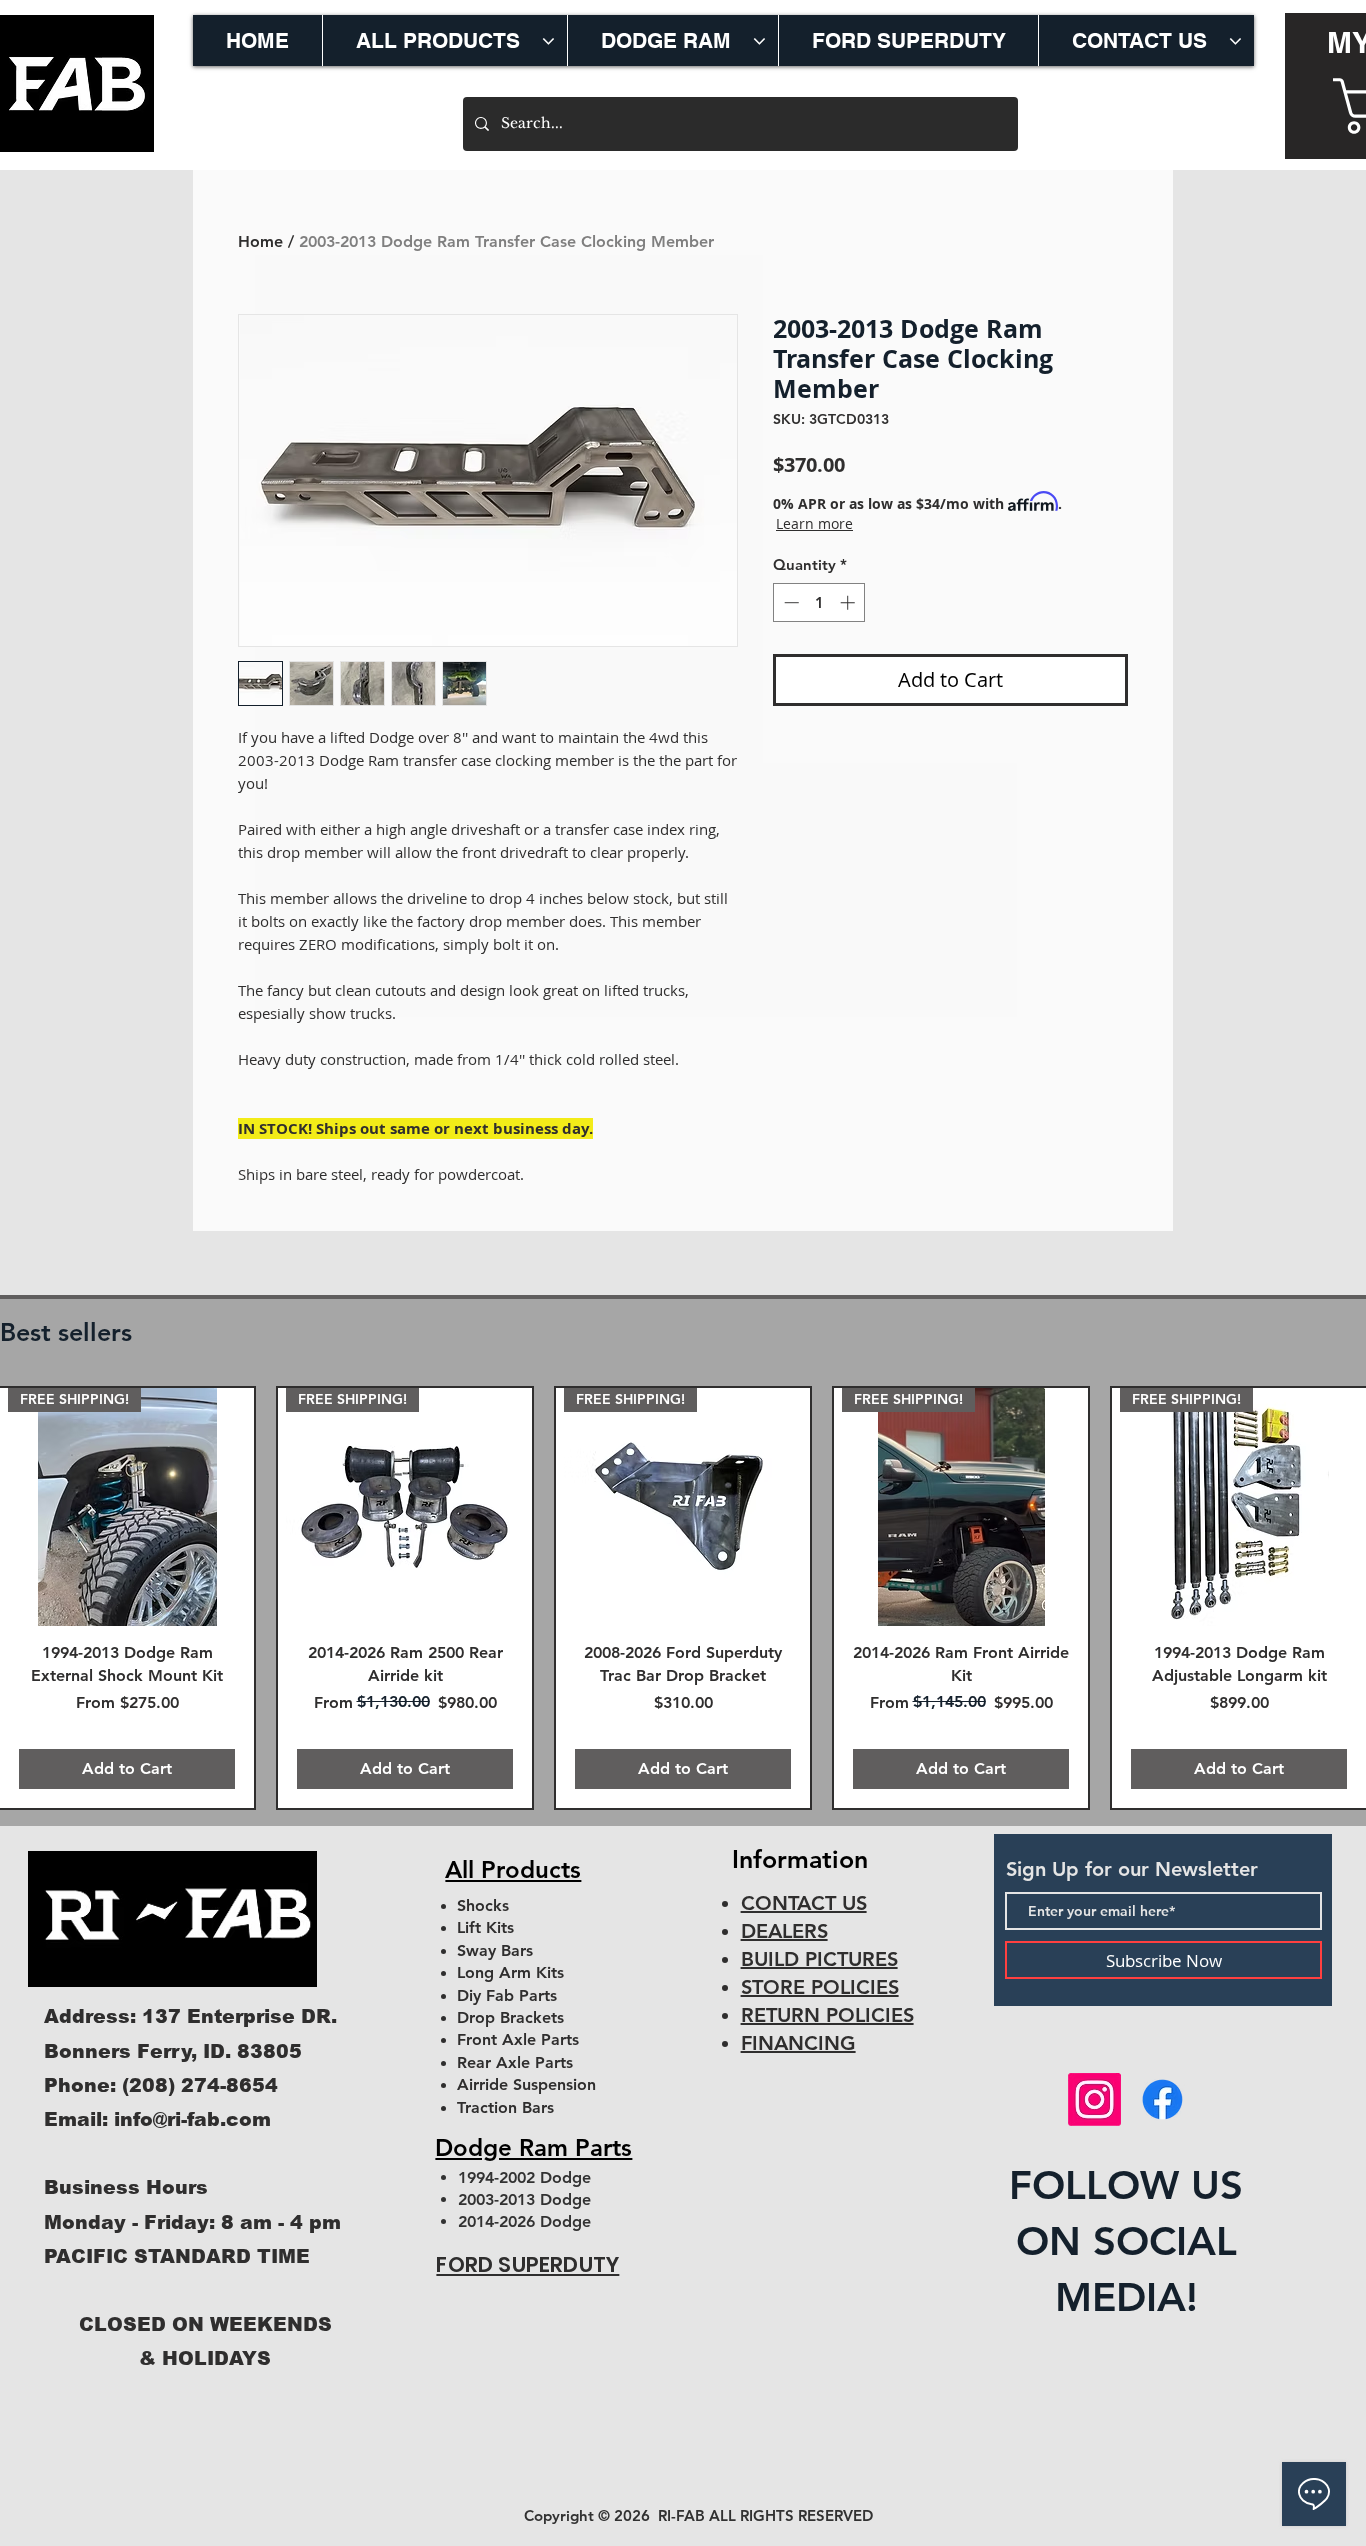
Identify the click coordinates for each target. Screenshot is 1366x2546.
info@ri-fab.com (192, 2119)
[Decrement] (789, 602)
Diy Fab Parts (507, 1995)
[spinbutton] (819, 602)
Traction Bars (505, 2107)
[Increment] (849, 602)
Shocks (483, 1905)
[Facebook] (1162, 2099)
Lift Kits (485, 1927)
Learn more (814, 523)
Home (260, 241)
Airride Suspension (526, 2084)
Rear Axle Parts (515, 2062)
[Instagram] (1094, 2099)
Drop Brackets (510, 2017)
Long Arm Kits (510, 1972)
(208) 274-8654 (200, 2085)
